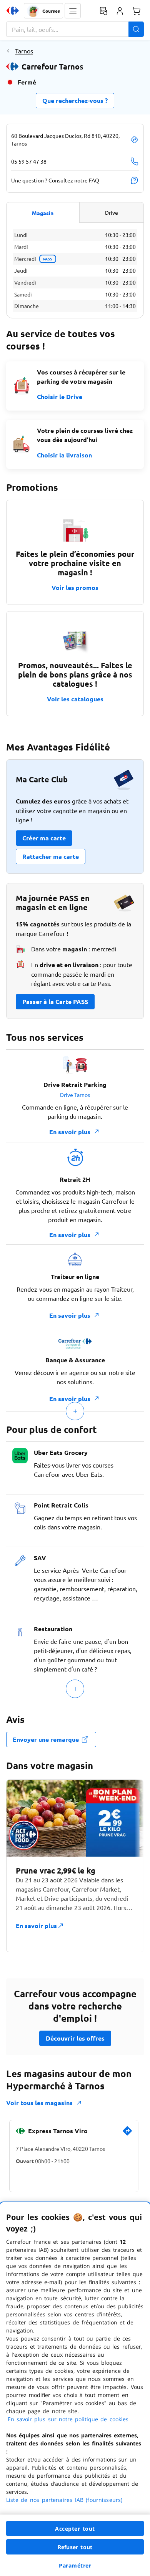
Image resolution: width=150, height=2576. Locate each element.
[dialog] (75, 2389)
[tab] (43, 212)
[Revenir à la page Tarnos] (9, 51)
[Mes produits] (103, 11)
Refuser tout (75, 2547)
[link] (127, 2134)
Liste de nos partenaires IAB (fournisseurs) (64, 2500)
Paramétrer (75, 2565)
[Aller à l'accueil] (13, 11)
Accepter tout (75, 2529)
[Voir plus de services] (75, 1411)
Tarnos (24, 51)
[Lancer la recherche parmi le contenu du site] (136, 29)
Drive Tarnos (75, 1095)
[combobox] (75, 29)
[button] (73, 11)
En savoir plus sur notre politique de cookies (68, 2419)
